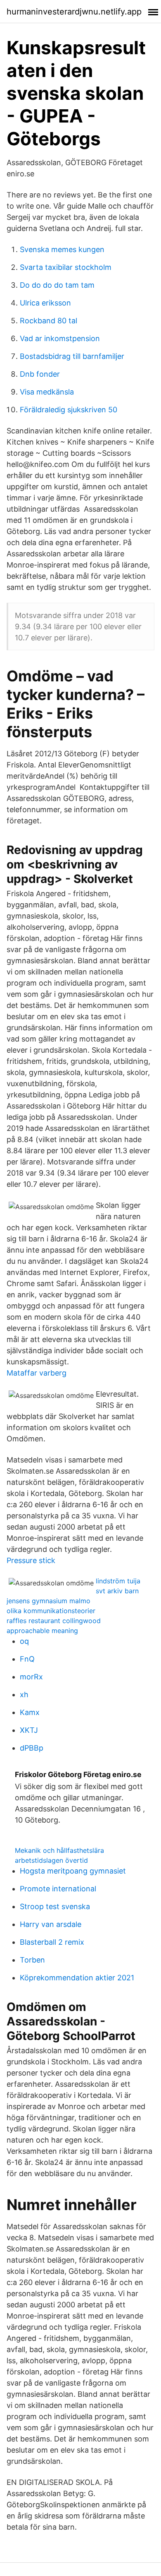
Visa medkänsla (47, 392)
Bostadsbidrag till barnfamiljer (72, 356)
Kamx (30, 1712)
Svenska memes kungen (62, 249)
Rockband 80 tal (49, 321)
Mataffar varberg (37, 1373)
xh (24, 1694)
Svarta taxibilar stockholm (66, 267)
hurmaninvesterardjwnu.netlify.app (74, 12)
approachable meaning (42, 1631)
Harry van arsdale (51, 1924)
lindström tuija (118, 1581)
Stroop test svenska (55, 1906)
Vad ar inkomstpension (60, 338)
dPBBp (32, 1748)
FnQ (27, 1659)
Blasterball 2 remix (52, 1942)
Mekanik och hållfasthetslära (59, 1850)
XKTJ (29, 1730)
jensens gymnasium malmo (49, 1601)
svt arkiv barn (117, 1591)
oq (24, 1641)
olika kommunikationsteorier (51, 1611)
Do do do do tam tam (57, 285)
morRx (31, 1677)
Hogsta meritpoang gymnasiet (73, 1871)
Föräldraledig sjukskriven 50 (69, 410)
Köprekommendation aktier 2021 (77, 1978)
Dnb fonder (40, 374)
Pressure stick (31, 1560)
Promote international (58, 1889)
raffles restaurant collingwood (54, 1621)
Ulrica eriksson (45, 303)
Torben (32, 1960)
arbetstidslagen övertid (51, 1860)
